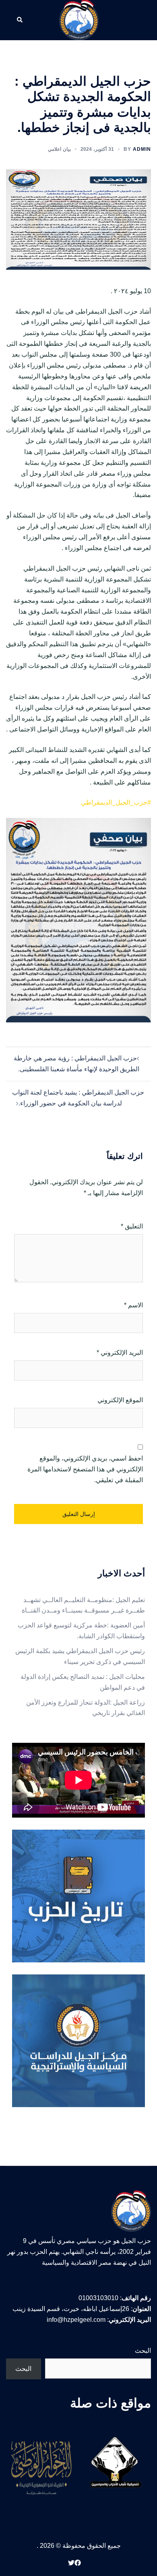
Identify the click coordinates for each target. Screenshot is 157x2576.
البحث (143, 2351)
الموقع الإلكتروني (120, 1400)
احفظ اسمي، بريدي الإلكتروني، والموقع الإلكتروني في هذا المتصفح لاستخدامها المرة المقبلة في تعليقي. (85, 1469)
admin (142, 149)
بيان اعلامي (59, 149)
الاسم (133, 1305)
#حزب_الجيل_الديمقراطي (116, 802)
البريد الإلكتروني (120, 1353)
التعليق (132, 1226)
